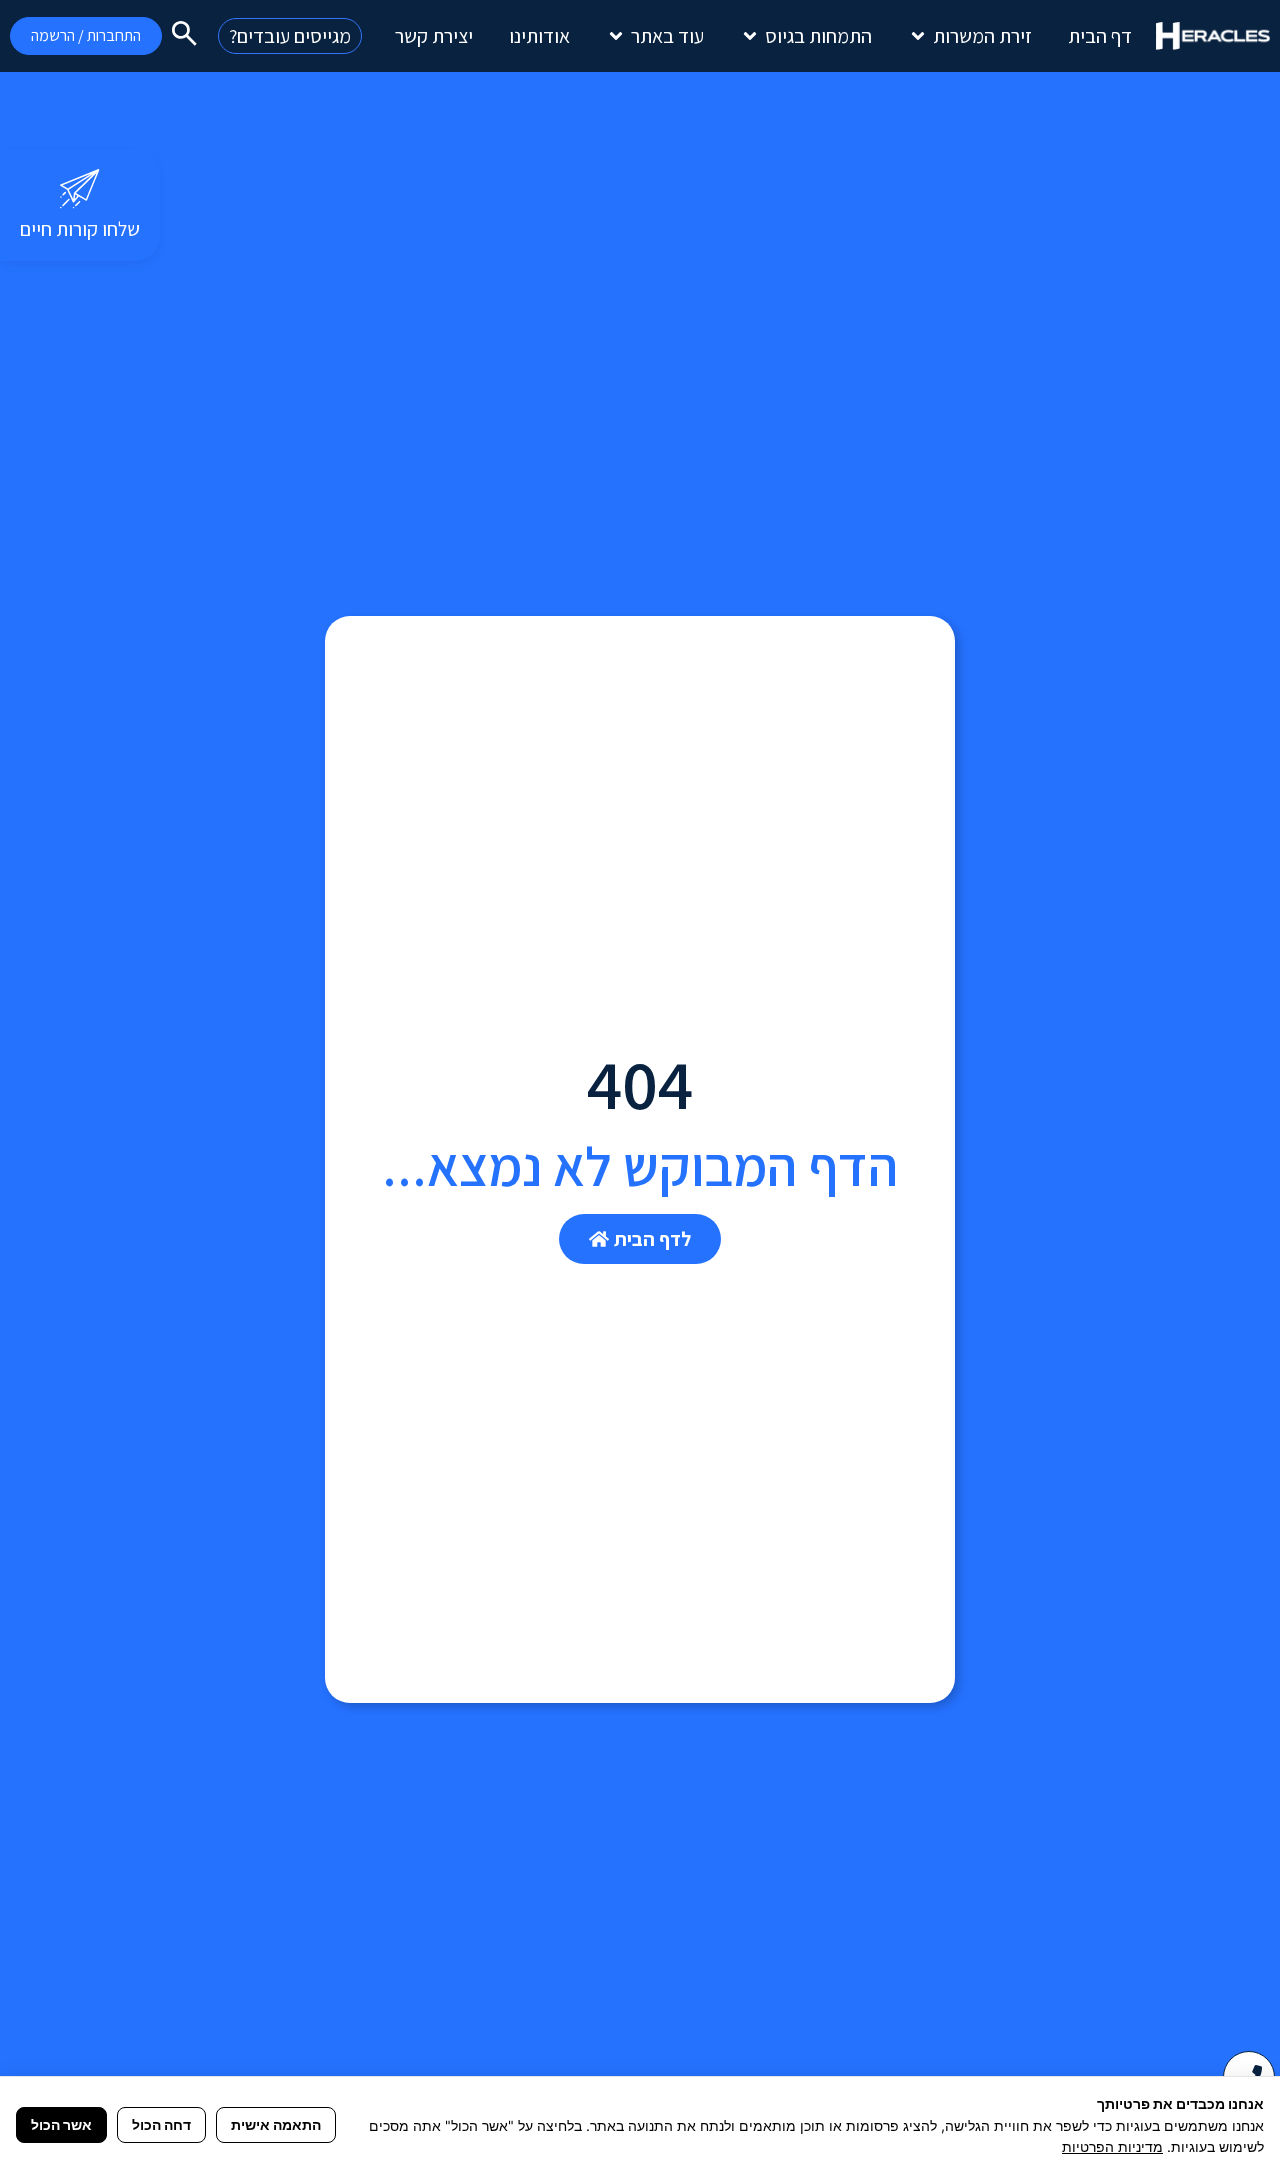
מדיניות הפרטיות (1112, 2146)
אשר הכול (61, 2124)
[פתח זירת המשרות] (918, 36)
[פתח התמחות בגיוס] (750, 36)
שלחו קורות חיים (80, 229)
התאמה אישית (276, 2124)
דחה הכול (161, 2124)
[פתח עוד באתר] (616, 36)
